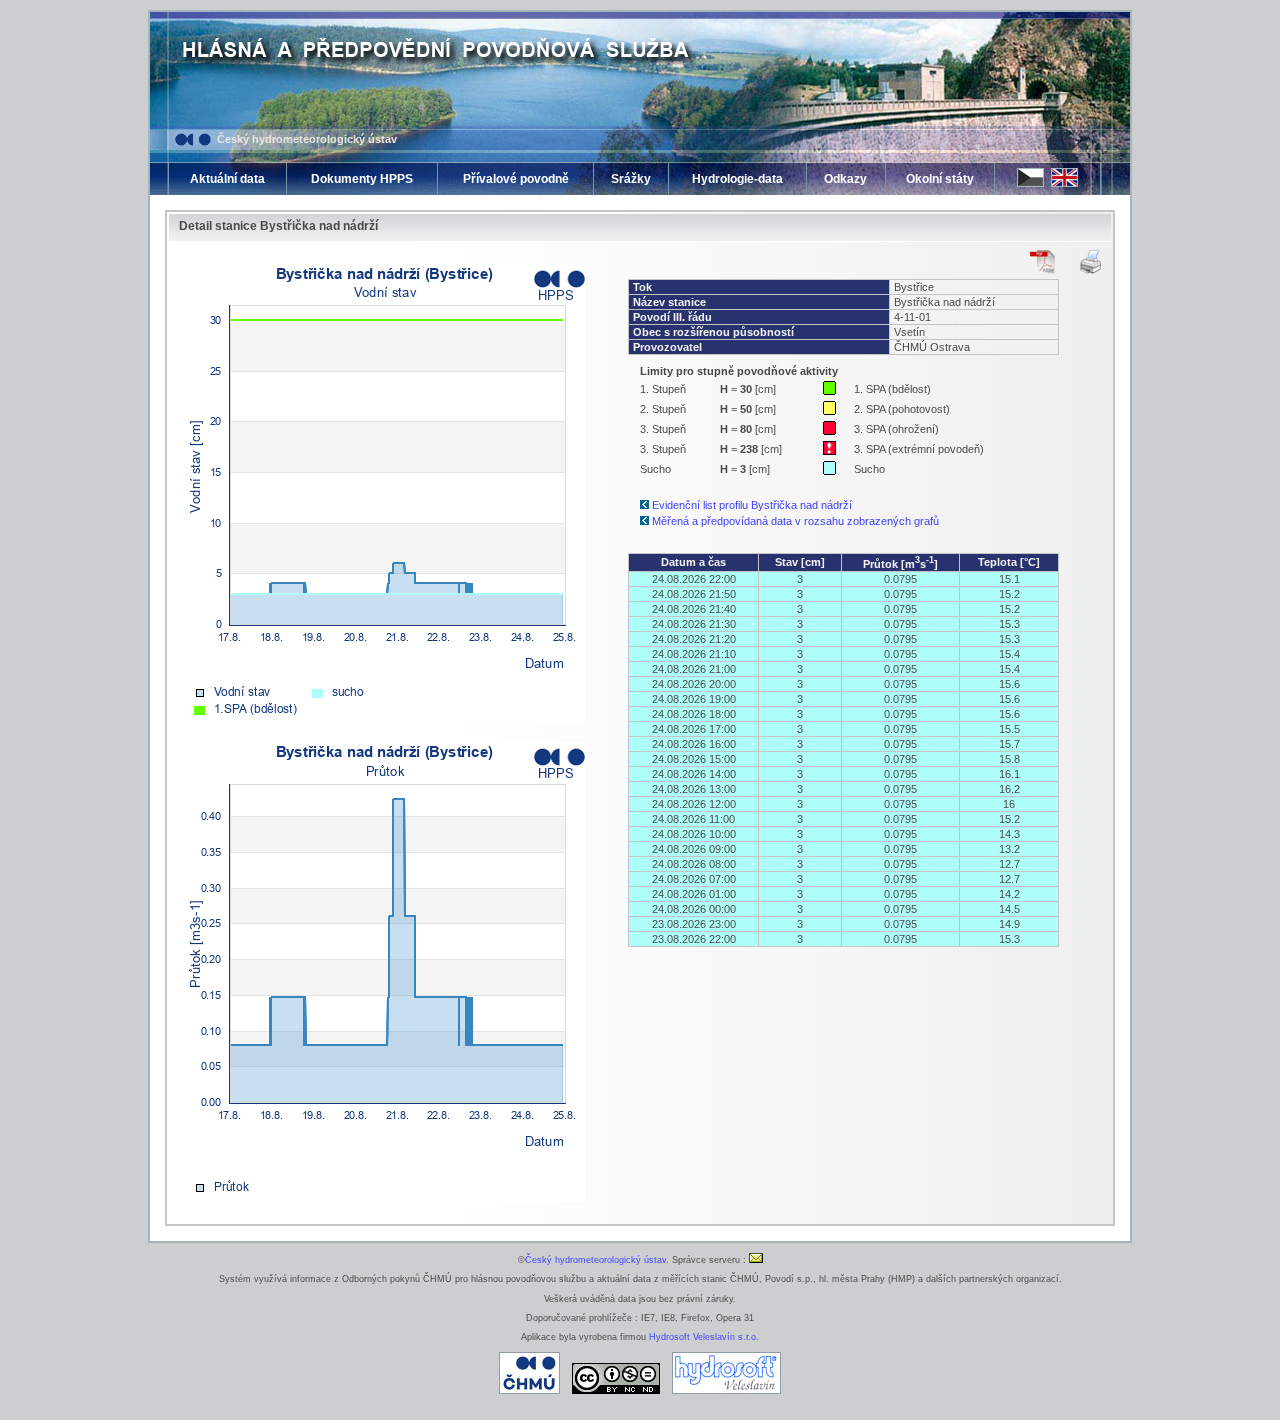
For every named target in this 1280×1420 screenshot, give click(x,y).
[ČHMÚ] (529, 1391)
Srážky (631, 179)
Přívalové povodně (516, 179)
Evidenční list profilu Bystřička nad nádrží (752, 505)
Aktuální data (227, 179)
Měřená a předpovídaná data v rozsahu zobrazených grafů (795, 521)
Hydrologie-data (737, 179)
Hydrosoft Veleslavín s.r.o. (704, 1337)
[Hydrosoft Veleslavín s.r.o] (726, 1391)
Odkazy (845, 179)
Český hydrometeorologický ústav (307, 139)
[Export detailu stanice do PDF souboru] (1042, 262)
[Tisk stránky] (1090, 262)
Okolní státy (940, 179)
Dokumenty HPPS (362, 179)
